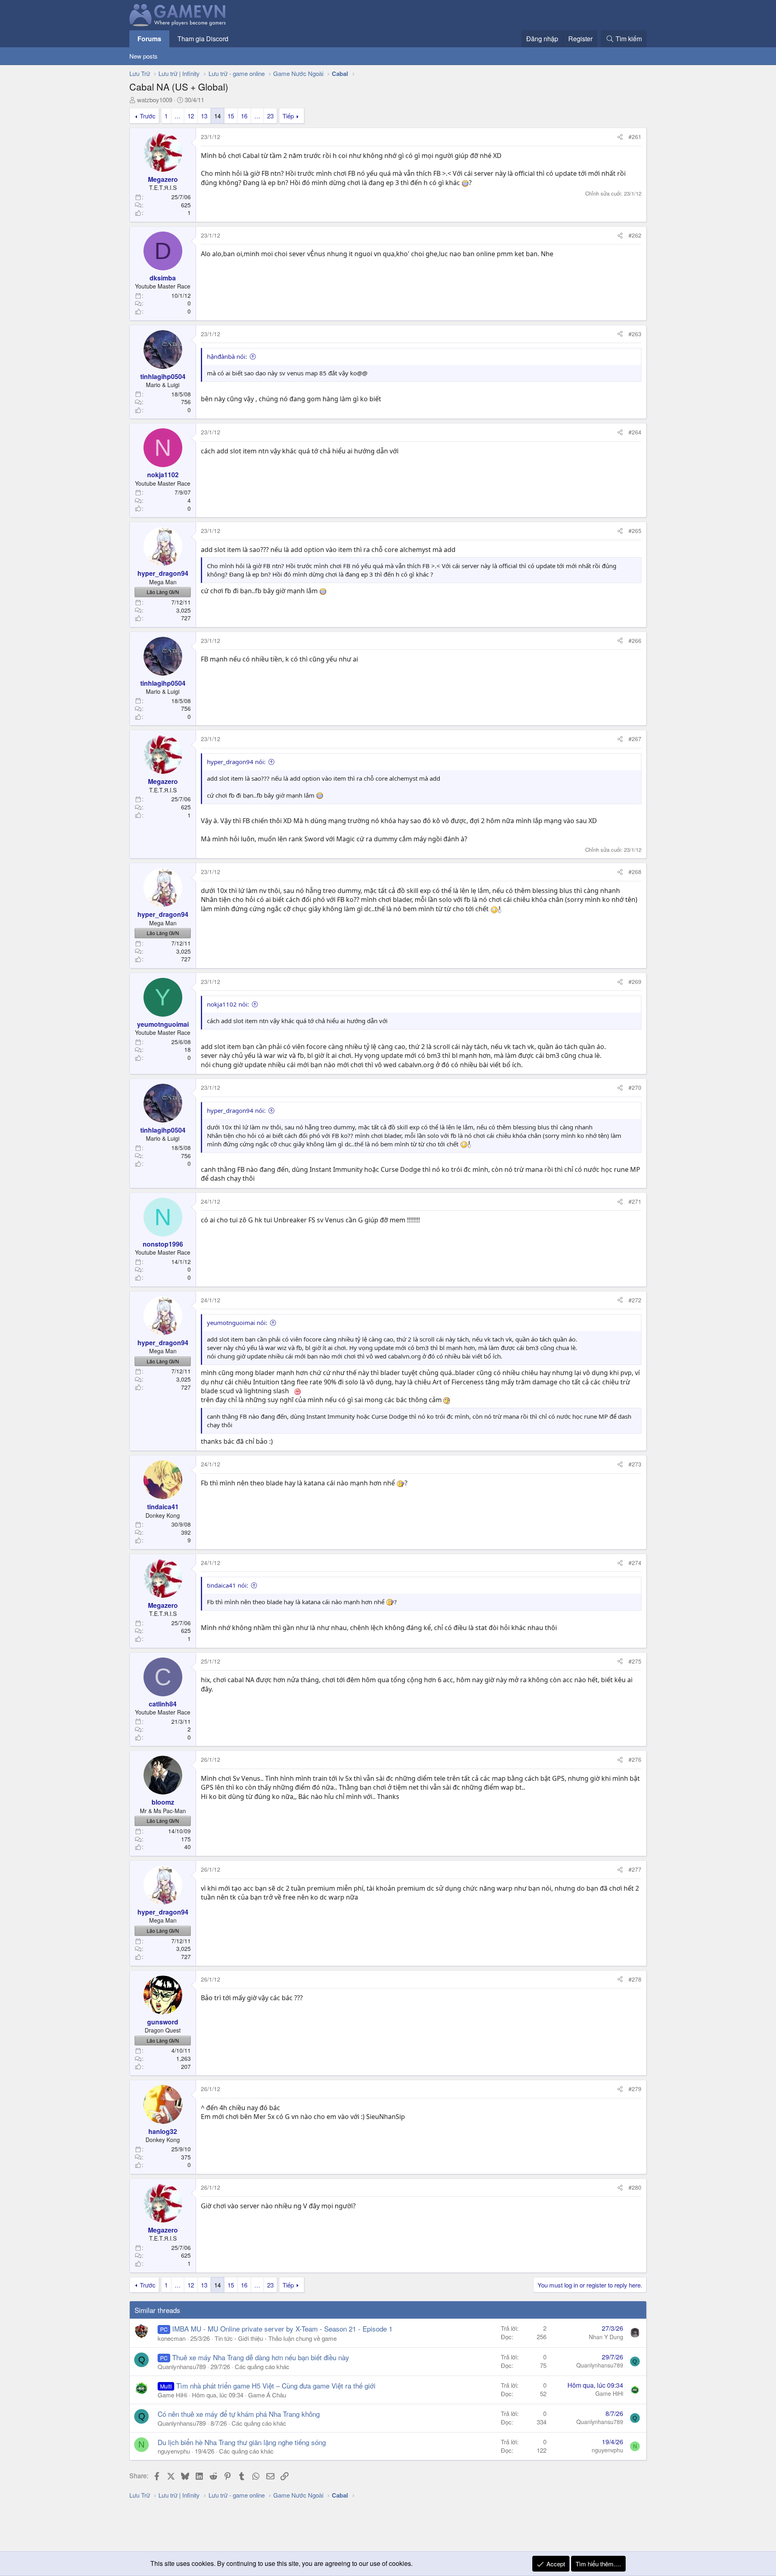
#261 (635, 137)
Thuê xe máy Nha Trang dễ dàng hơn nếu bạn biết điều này (261, 2357)
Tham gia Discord (203, 39)
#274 (635, 1563)
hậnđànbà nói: (227, 356)
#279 (635, 2089)
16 (244, 116)
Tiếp (288, 116)
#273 (635, 1464)
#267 (635, 739)
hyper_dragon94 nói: (236, 762)
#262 (635, 235)
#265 (635, 531)
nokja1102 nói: (228, 1004)
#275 (635, 1661)
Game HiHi (172, 2395)
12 (191, 116)
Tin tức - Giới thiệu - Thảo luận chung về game (276, 2338)
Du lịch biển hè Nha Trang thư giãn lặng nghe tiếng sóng (242, 2442)
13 (204, 116)
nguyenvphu (174, 2451)
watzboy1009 (155, 100)
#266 (635, 640)
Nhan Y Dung (606, 2337)
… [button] (178, 116)
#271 (635, 1201)
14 (217, 116)
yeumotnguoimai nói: (237, 1323)
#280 (635, 2187)
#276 (635, 1759)
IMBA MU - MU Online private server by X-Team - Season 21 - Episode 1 (282, 2329)
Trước (148, 116)
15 (231, 116)
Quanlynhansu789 (182, 2366)
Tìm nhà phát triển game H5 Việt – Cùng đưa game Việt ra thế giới (276, 2385)
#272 (635, 1300)
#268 (635, 872)
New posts (143, 56)
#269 (635, 982)
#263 (635, 334)
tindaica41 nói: (228, 1585)
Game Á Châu (267, 2395)
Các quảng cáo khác (262, 2366)
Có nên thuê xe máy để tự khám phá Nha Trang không (239, 2414)
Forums (149, 39)
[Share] (620, 137)
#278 (635, 1979)
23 (270, 116)
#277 (635, 1869)
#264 (635, 432)
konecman (172, 2338)
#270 (635, 1087)
